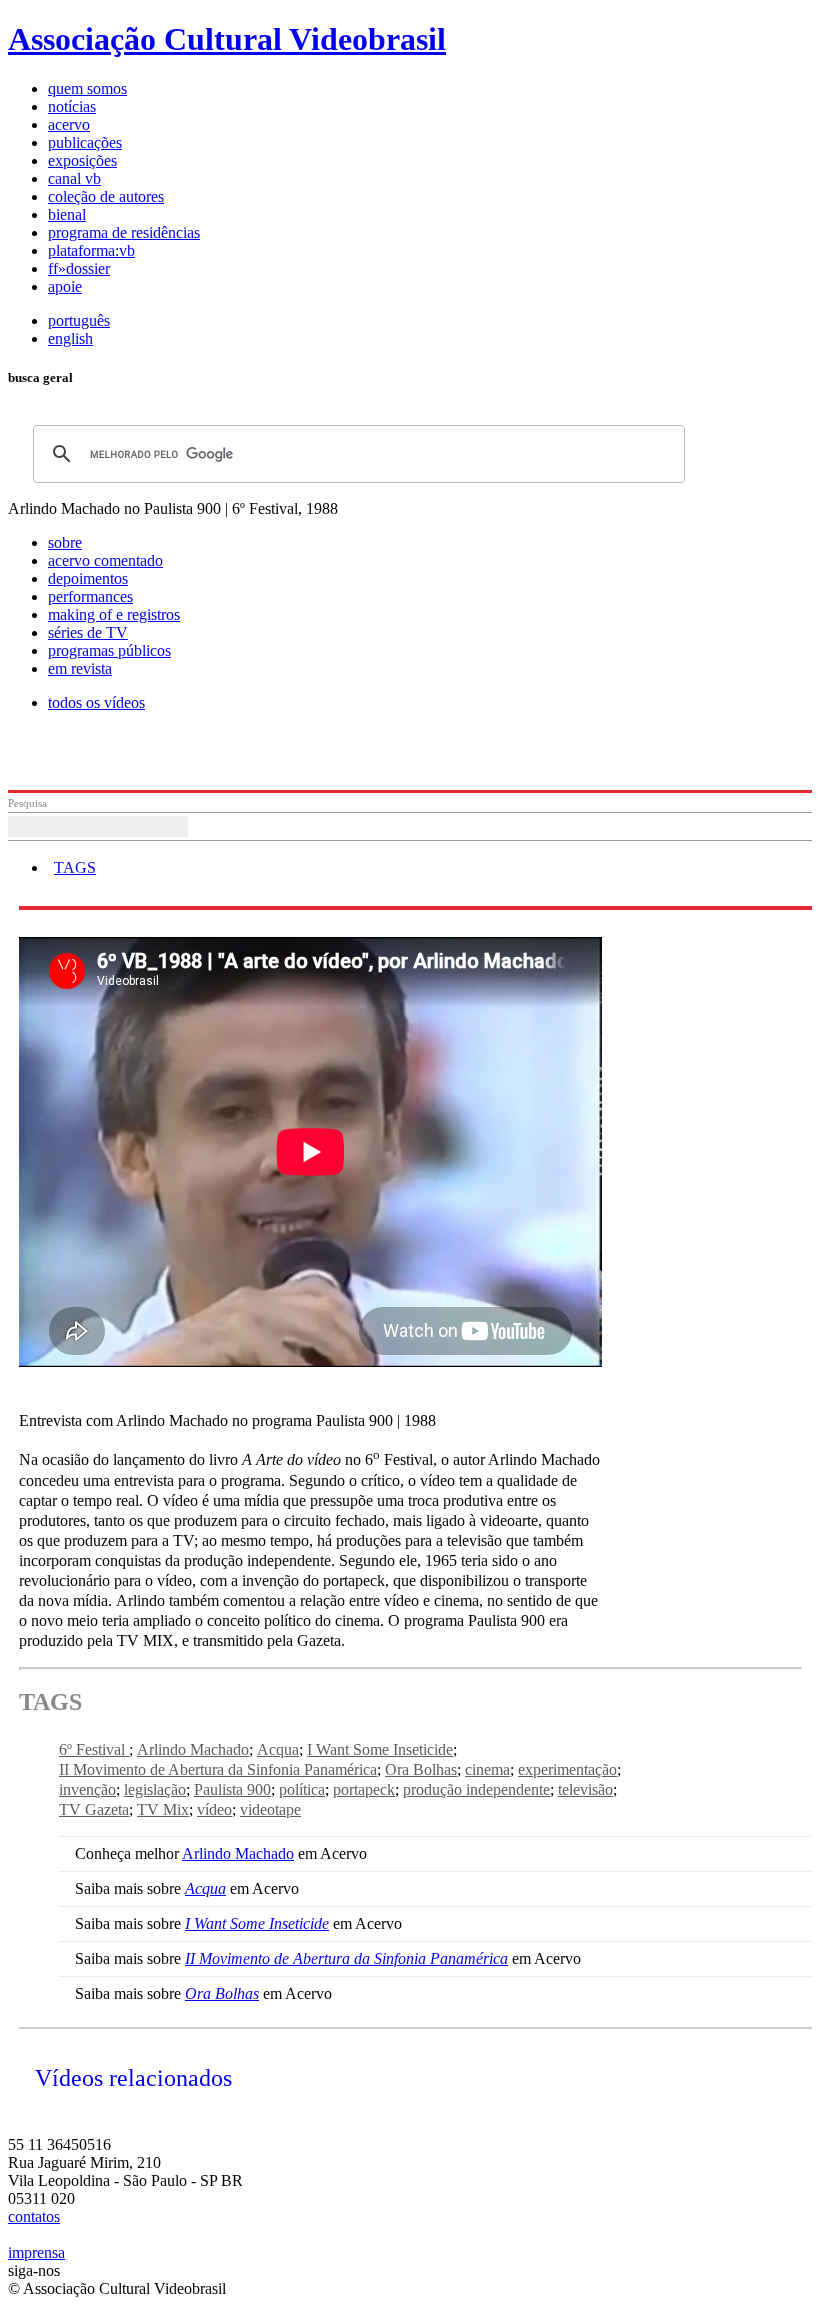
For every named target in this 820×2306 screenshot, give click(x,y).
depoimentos (88, 578)
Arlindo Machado (193, 1749)
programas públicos (109, 650)
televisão (585, 1789)
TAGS (75, 867)
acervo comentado (105, 560)
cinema (487, 1769)
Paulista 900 (232, 1789)
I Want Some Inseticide (380, 1749)
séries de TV (88, 632)
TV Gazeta (94, 1809)
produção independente (476, 1789)
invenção (87, 1789)
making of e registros (114, 614)
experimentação (567, 1769)
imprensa (36, 2252)
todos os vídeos (96, 702)
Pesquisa (27, 803)
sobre (65, 542)
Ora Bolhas (421, 1769)
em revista (80, 668)
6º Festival (94, 1749)
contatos (34, 2216)
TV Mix (163, 1809)
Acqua (278, 1749)
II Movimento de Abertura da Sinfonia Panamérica (218, 1769)
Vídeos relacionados (133, 2078)
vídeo (214, 1809)
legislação (155, 1789)
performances (90, 596)
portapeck (364, 1789)
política (302, 1789)
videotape (270, 1809)
